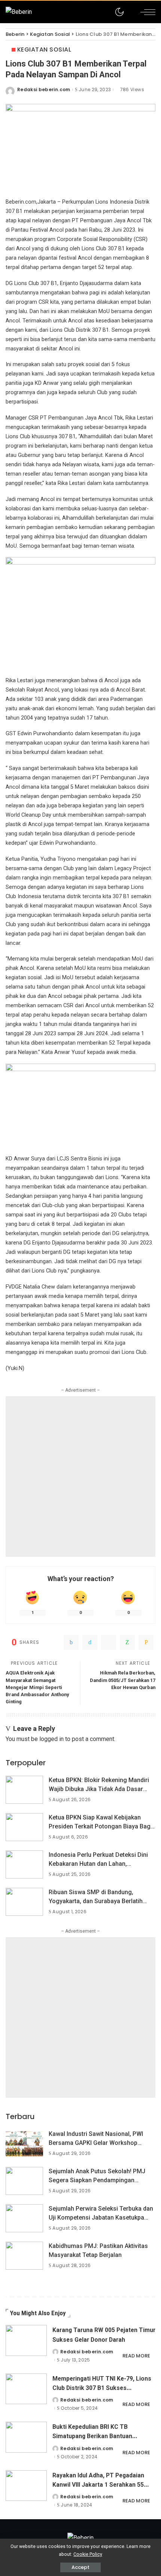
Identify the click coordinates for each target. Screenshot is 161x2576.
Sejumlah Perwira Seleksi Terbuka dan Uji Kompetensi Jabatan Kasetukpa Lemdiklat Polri (101, 2218)
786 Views (132, 90)
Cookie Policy (88, 2554)
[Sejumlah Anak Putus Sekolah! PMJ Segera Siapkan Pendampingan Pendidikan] (24, 2181)
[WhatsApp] (127, 1642)
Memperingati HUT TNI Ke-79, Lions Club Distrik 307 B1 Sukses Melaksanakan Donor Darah (102, 2388)
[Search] (130, 12)
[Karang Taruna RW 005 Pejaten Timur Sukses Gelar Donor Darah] (26, 2340)
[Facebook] (71, 1642)
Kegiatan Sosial (44, 50)
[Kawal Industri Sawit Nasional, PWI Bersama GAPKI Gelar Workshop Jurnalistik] (24, 2144)
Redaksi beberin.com (44, 90)
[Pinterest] (109, 1642)
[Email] (146, 1642)
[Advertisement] (80, 1476)
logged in (51, 1739)
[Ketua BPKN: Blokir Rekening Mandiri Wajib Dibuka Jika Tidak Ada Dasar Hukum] (24, 1790)
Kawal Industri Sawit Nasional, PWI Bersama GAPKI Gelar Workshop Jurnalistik (96, 2143)
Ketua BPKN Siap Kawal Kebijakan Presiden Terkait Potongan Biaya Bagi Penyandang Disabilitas (100, 1826)
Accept (80, 2567)
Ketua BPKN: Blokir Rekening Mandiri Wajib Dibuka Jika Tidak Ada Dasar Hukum (99, 1789)
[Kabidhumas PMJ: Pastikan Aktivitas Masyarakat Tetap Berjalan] (24, 2256)
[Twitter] (90, 1642)
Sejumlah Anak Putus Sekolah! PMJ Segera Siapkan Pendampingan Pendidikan (97, 2180)
